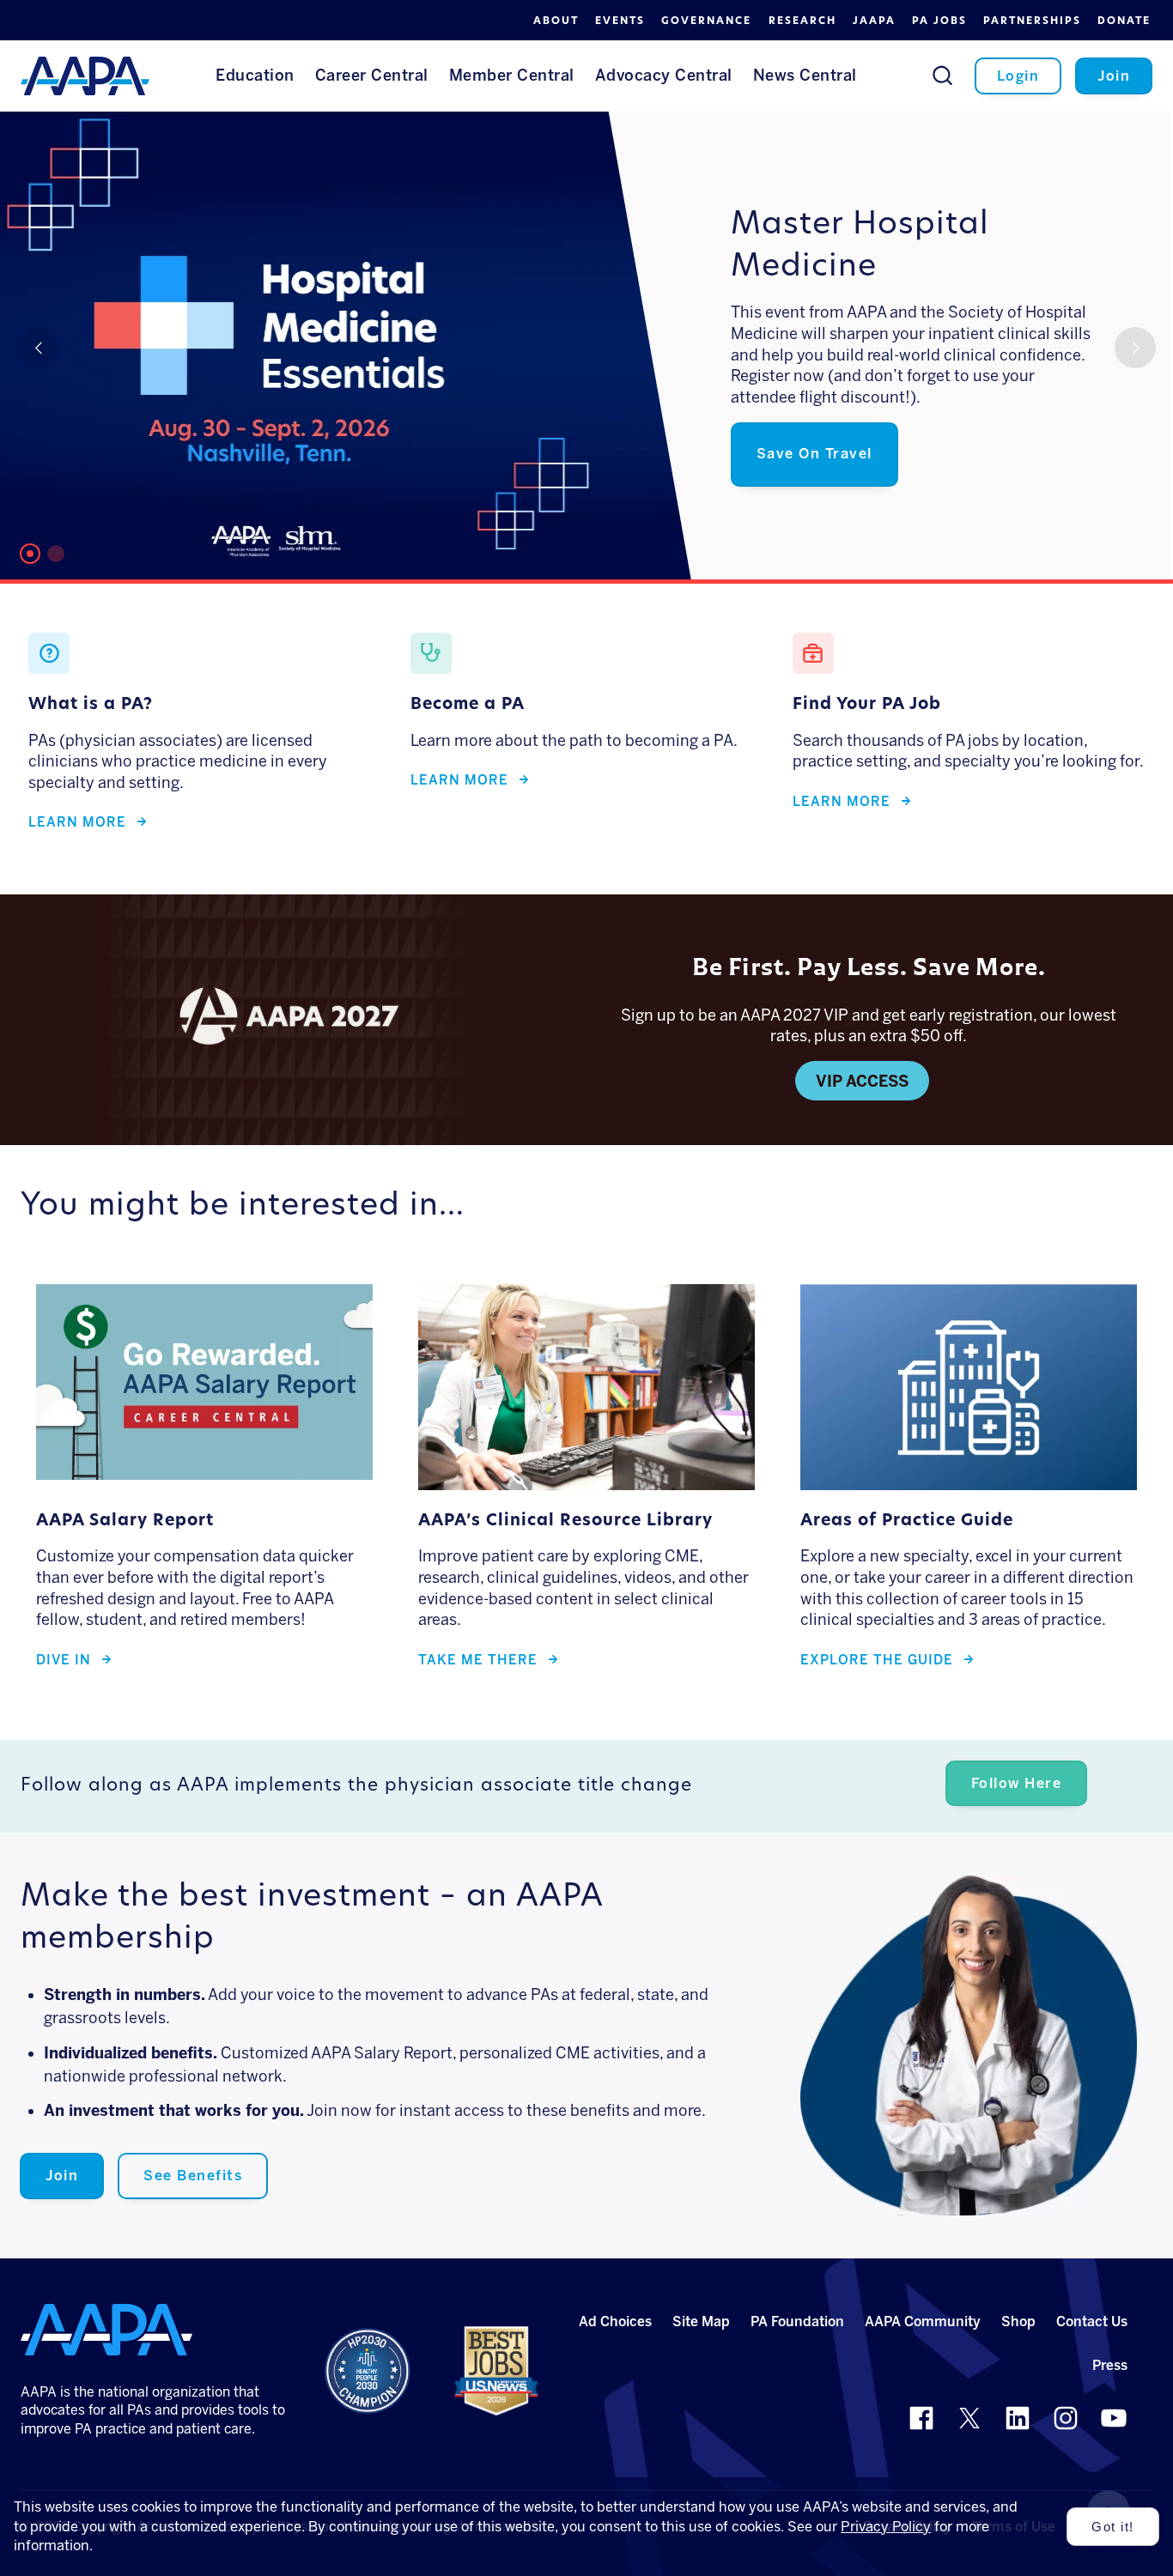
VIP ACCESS (862, 1082)
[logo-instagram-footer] (1066, 2418)
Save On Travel (814, 454)
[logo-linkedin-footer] (1018, 2418)
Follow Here (1017, 1783)
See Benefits (193, 2176)
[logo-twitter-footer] (969, 2418)
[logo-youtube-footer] (1114, 2418)
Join (62, 2176)
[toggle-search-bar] (942, 75)
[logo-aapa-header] (85, 75)
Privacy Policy (886, 2527)
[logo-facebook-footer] (921, 2418)
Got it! (1113, 2527)
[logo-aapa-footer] (106, 2330)
